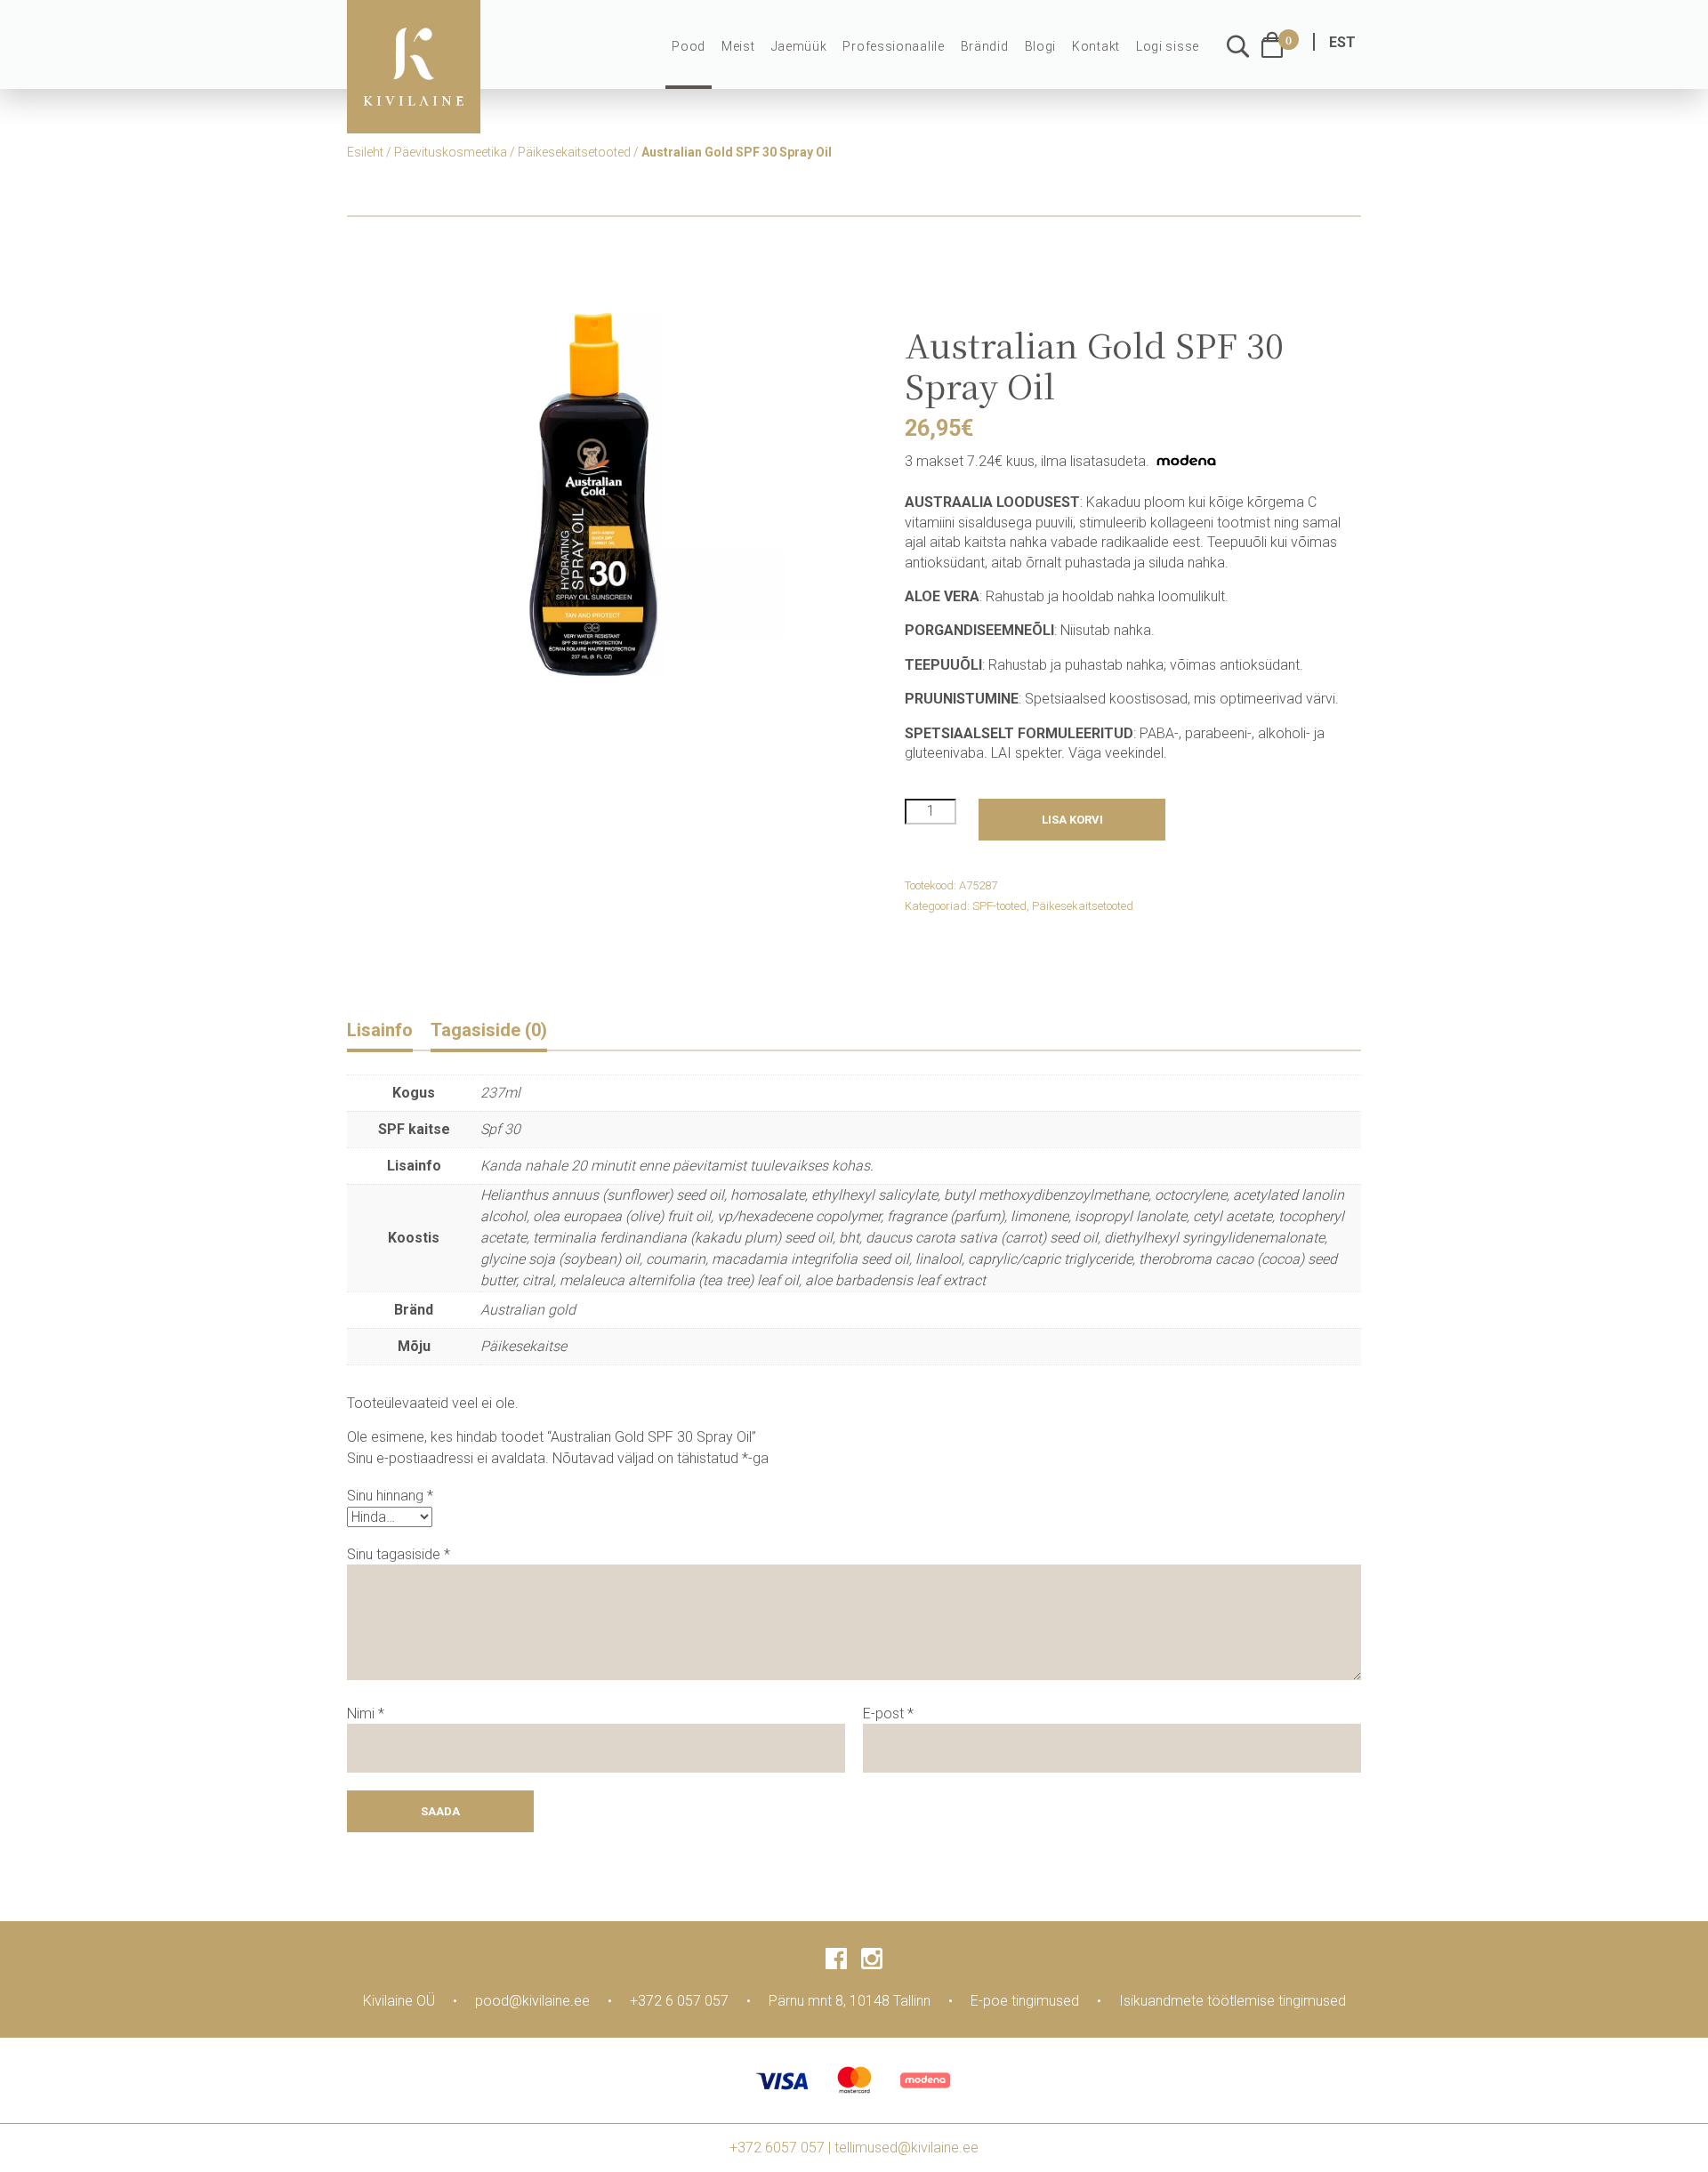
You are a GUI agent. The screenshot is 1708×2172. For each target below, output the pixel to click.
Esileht (365, 152)
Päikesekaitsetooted (574, 152)
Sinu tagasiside (399, 1554)
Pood (689, 46)
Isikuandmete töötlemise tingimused (1233, 2001)
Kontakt (1096, 46)
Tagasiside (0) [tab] (489, 1030)
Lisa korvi (1072, 820)
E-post (888, 1713)
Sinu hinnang (390, 1496)
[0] (1272, 45)
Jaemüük (799, 46)
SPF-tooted (999, 906)
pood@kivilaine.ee (532, 2001)
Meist (738, 46)
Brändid (985, 46)
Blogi (1041, 46)
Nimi (366, 1713)
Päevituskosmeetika (451, 152)
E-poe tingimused (1025, 2001)
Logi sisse (1168, 46)
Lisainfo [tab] (380, 1030)
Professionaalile (893, 46)
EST (1342, 42)
